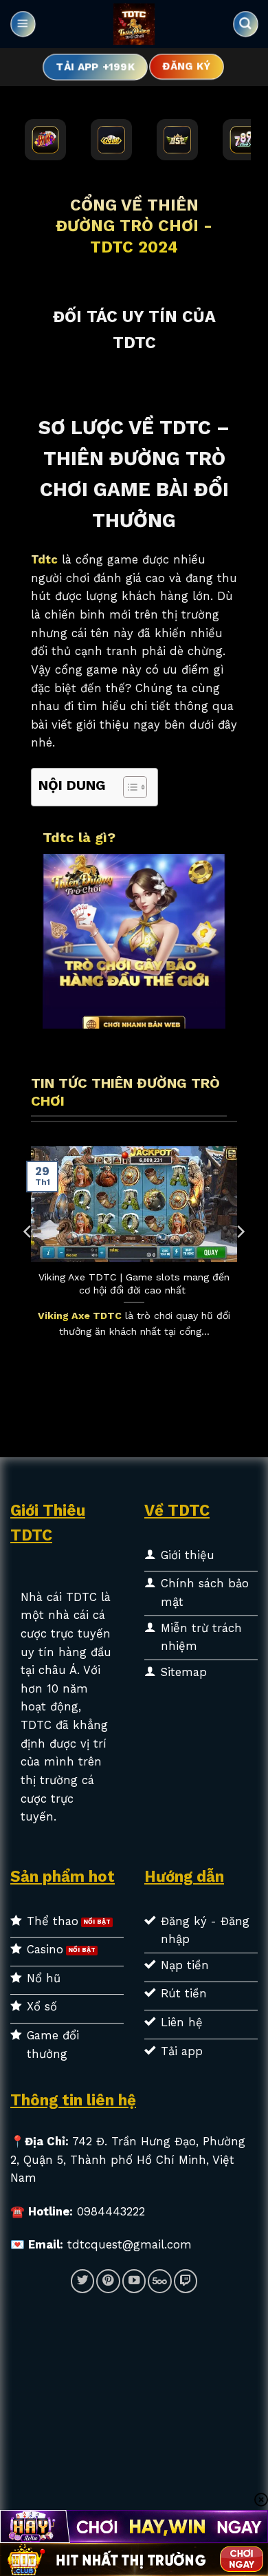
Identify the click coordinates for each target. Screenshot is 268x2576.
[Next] (240, 1259)
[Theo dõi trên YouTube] (134, 2281)
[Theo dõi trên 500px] (159, 2281)
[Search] (245, 24)
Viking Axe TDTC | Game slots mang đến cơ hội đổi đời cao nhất (134, 1283)
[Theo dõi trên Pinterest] (108, 2281)
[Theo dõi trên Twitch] (186, 2281)
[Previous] (28, 1259)
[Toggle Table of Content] (128, 787)
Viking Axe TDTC (80, 1316)
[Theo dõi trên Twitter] (82, 2281)
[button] (23, 24)
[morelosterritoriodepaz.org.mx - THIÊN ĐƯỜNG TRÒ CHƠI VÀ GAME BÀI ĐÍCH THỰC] (134, 24)
